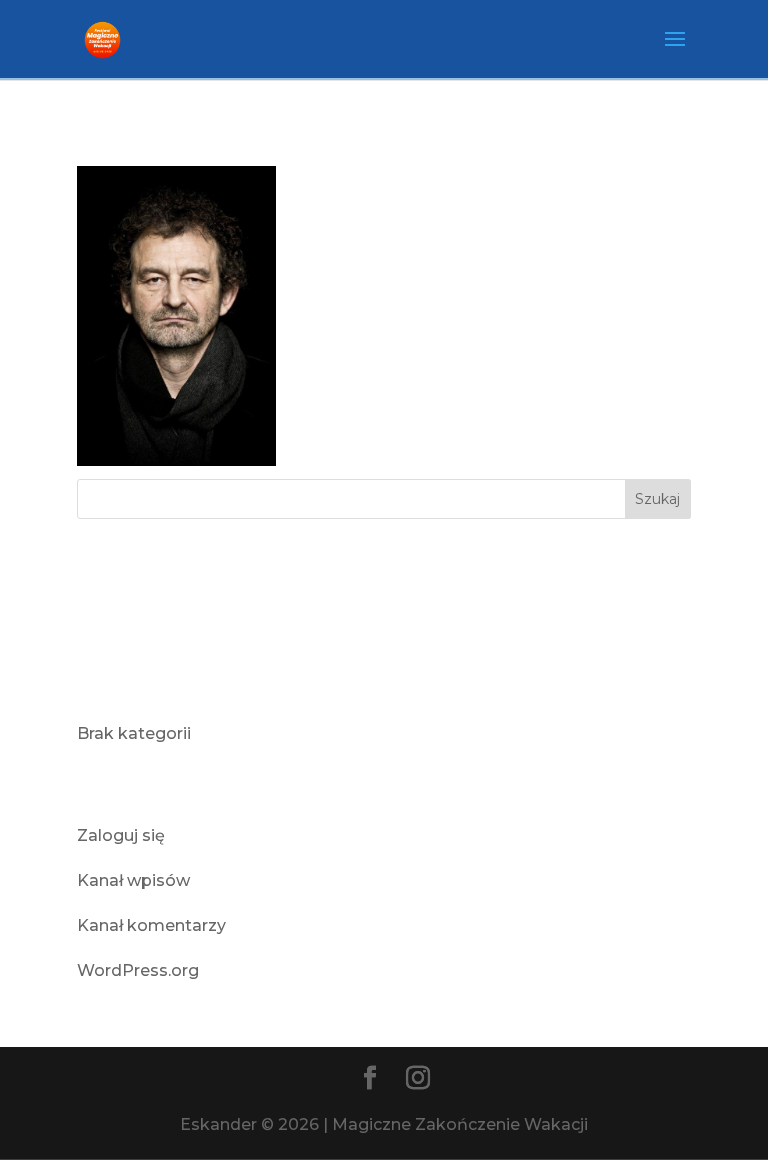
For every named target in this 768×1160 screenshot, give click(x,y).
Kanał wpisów (133, 880)
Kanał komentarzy (151, 925)
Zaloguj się (121, 835)
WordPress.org (138, 970)
